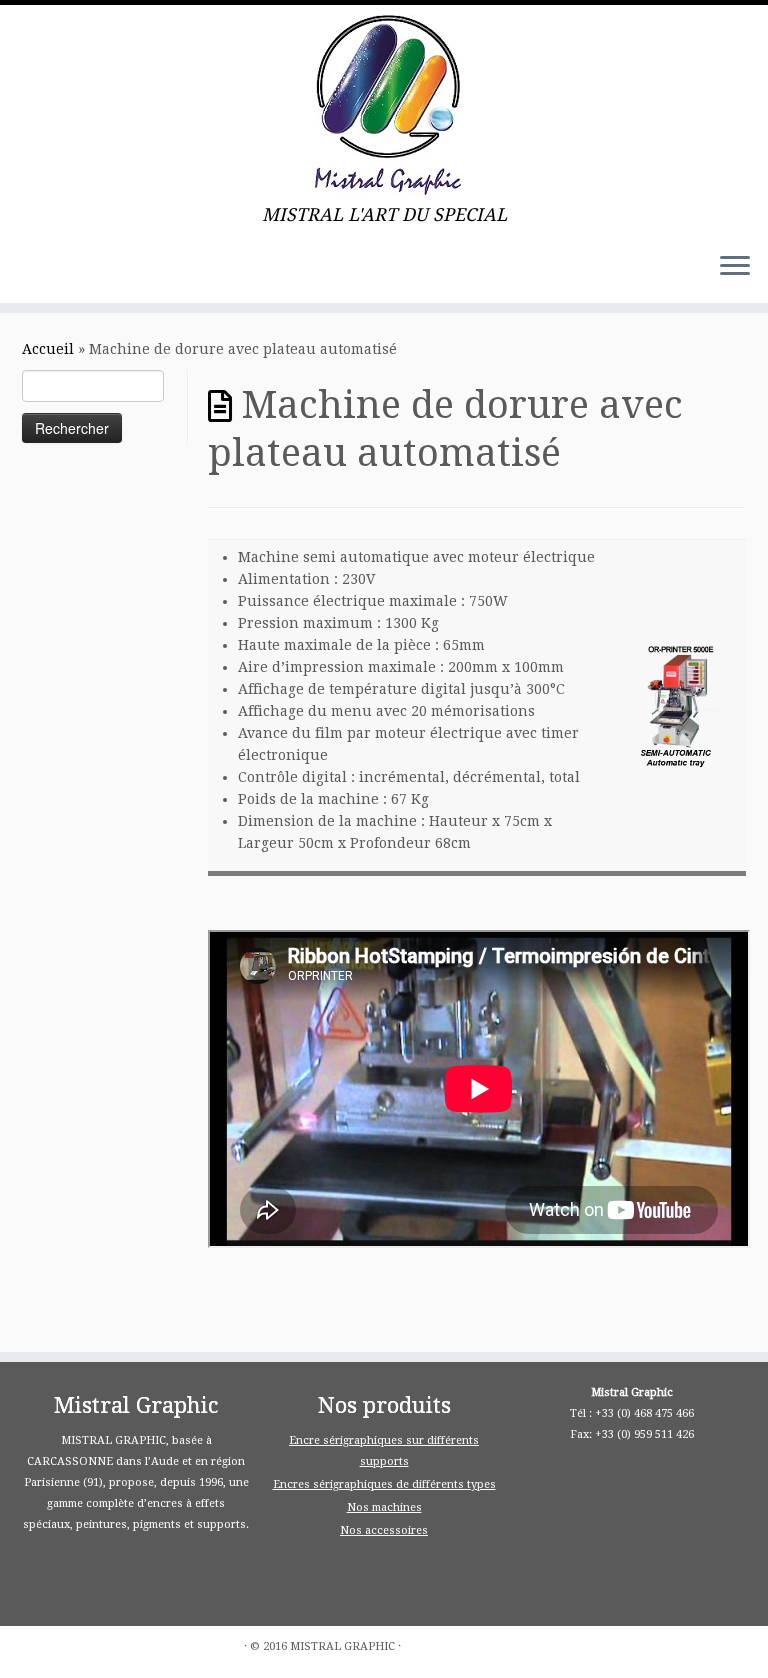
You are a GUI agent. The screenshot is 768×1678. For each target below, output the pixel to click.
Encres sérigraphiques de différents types (384, 1484)
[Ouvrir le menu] (735, 267)
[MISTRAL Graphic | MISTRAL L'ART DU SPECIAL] (384, 105)
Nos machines (384, 1507)
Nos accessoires (384, 1530)
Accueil (48, 349)
